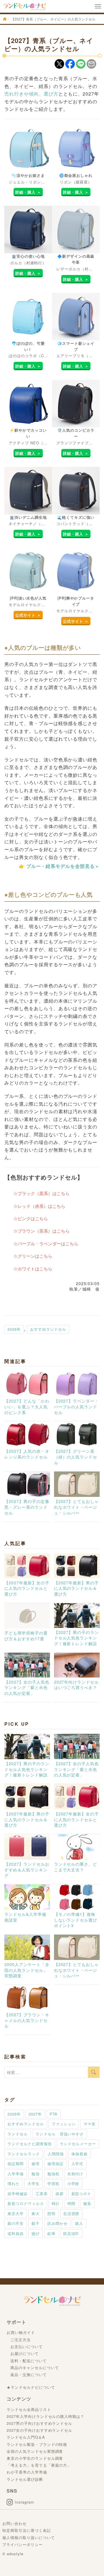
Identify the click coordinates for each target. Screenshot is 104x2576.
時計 (56, 2203)
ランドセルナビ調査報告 (30, 2144)
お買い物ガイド (21, 2332)
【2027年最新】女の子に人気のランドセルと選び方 (27, 1588)
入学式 (77, 2164)
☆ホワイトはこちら (33, 1269)
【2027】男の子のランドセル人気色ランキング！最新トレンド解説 (77, 1638)
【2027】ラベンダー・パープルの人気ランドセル (77, 1406)
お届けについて (25, 2353)
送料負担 (16, 2233)
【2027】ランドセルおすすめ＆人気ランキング (27, 1870)
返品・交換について (29, 2374)
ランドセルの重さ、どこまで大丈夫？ (76, 1867)
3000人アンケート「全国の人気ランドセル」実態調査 (27, 1970)
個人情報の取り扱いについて (28, 2537)
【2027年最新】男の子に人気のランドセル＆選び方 (77, 1588)
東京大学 (16, 2213)
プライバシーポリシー (23, 2544)
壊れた (14, 2183)
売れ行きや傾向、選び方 (31, 94)
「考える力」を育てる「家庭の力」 (39, 2465)
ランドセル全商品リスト (29, 2409)
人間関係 (56, 2154)
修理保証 (55, 2164)
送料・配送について (29, 2361)
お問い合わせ (14, 2523)
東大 (36, 2213)
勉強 (36, 2174)
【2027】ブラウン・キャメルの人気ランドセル (27, 2020)
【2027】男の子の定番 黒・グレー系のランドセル (29, 1507)
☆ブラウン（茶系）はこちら (41, 1231)
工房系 (42, 2194)
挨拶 (60, 2194)
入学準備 (16, 2174)
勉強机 (53, 2174)
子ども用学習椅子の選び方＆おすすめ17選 (26, 1636)
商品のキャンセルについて (35, 2368)
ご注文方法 (21, 2340)
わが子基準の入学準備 (27, 2472)
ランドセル (18, 2134)
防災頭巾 (71, 2233)
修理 (36, 2164)
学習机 (53, 2183)
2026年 (14, 1329)
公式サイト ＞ (28, 615)
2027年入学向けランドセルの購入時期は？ (45, 2416)
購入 (79, 2223)
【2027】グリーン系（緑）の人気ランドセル (76, 1457)
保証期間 (16, 2164)
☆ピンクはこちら (31, 1218)
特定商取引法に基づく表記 (27, 2530)
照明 (51, 2213)
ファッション (64, 2124)
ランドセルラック (24, 2154)
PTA (54, 2114)
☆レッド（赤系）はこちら (39, 1206)
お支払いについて (27, 2346)
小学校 (73, 2183)
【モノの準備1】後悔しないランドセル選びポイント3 (76, 1920)
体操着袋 (79, 2154)
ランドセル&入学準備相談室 (25, 1917)
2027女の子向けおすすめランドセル (39, 2430)
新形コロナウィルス (26, 2203)
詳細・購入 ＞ (28, 192)
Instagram (24, 2502)
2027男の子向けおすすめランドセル (39, 2423)
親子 (36, 2223)
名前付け (75, 2174)
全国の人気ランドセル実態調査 (35, 2451)
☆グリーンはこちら (33, 1256)
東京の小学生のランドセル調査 (35, 2458)
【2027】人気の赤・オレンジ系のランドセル (27, 1454)
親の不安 (16, 2223)
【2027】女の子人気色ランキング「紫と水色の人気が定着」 (27, 1687)
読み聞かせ (57, 2223)
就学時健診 (18, 2194)
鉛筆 (51, 2233)
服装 (87, 2203)
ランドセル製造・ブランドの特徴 (37, 2444)
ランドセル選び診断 (25, 2479)
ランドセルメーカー (78, 2144)
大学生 (34, 2183)
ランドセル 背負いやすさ (60, 2134)
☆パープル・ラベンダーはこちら (46, 1243)
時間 (72, 2203)
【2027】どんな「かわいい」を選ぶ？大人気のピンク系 (27, 1406)
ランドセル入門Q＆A (26, 2437)
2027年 (35, 2114)
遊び (36, 2233)
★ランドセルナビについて (31, 2387)
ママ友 (90, 2124)
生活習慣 (71, 2213)
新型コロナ (81, 2194)
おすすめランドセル (48, 1329)
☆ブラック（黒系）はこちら (41, 1193)
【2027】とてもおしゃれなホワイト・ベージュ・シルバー (77, 1507)
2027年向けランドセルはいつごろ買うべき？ (77, 1685)
